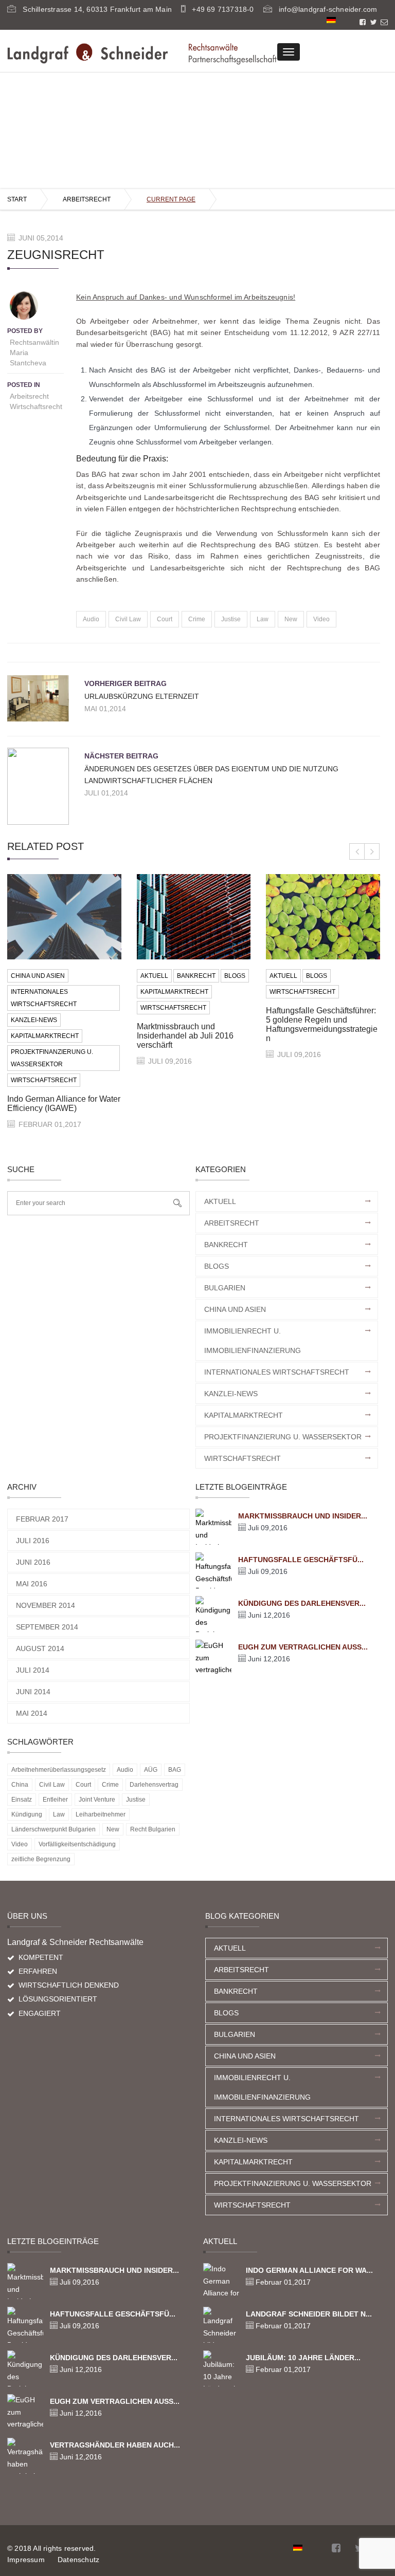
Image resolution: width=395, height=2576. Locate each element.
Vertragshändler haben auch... (115, 2445)
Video (321, 619)
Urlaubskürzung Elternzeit (142, 696)
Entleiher (55, 1800)
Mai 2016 (32, 1584)
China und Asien (38, 976)
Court (165, 619)
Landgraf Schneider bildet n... (309, 2314)
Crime (197, 619)
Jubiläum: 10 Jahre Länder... (303, 2358)
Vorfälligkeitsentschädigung (77, 1844)
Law (263, 619)
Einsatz (22, 1800)
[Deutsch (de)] (331, 20)
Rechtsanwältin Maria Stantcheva (34, 353)
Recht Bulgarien (153, 1829)
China (20, 1785)
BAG (175, 1770)
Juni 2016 (33, 1562)
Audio (91, 619)
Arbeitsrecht (87, 199)
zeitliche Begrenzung (41, 1859)
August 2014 (40, 1648)
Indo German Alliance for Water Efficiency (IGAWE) (64, 1104)
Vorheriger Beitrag (125, 683)
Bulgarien (225, 1288)
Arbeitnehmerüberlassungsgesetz (59, 1770)
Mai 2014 (32, 1713)
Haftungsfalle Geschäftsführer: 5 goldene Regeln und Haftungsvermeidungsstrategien (322, 1024)
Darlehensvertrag (154, 1785)
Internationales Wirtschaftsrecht (44, 998)
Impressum (26, 2560)
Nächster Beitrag (121, 756)
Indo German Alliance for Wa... (309, 2270)
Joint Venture (97, 1800)
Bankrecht (196, 976)
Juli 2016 (33, 1541)
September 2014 (47, 1627)
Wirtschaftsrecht (36, 406)
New (291, 619)
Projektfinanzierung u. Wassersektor (52, 1058)
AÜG (151, 1770)
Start (17, 199)
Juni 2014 (33, 1692)
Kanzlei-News (34, 1020)
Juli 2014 (33, 1670)
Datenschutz (78, 2560)
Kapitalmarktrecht (45, 1036)
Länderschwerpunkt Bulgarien (53, 1829)
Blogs (235, 976)
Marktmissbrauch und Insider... (303, 1516)
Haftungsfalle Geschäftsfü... (301, 1560)
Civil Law (128, 619)
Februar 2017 (42, 1519)
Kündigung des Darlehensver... (302, 1603)
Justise (231, 619)
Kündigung (27, 1814)
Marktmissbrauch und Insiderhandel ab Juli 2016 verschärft (185, 1036)
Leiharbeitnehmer (101, 1814)
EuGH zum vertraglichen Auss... (303, 1647)
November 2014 (46, 1605)
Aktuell (154, 976)
